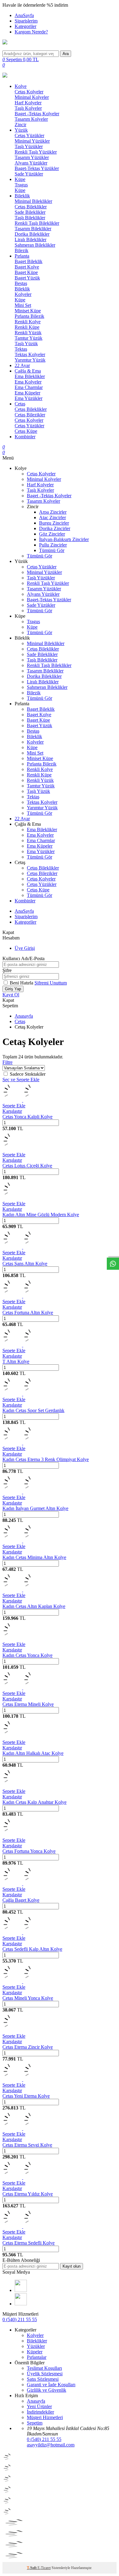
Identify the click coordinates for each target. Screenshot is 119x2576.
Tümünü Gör (52, 550)
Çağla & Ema (28, 371)
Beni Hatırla (22, 983)
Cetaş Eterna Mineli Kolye (28, 1704)
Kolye (21, 86)
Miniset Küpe (28, 311)
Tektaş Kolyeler (30, 354)
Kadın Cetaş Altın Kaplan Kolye (34, 1606)
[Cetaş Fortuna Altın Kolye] (23, 1296)
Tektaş (21, 349)
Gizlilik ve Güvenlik (47, 2390)
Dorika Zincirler (55, 528)
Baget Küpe (26, 272)
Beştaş (21, 283)
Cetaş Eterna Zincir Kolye (28, 2047)
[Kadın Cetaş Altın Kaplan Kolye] (23, 1590)
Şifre (7, 970)
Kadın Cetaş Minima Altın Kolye (34, 1557)
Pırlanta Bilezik (29, 316)
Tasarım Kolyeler (31, 119)
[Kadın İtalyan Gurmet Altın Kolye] (23, 1492)
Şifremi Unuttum (51, 983)
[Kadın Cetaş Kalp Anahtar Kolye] (12, 1786)
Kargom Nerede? (31, 32)
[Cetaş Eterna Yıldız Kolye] (23, 2177)
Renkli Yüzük (28, 333)
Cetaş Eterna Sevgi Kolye (27, 2145)
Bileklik (22, 196)
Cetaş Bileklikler (31, 207)
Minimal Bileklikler (33, 201)
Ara (66, 54)
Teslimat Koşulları (44, 2368)
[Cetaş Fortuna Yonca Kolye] (12, 1835)
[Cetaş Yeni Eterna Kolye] (23, 2080)
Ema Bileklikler (30, 376)
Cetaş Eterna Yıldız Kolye (28, 2194)
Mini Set (23, 305)
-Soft (32, 2568)
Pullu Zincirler (53, 545)
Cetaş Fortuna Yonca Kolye (29, 1851)
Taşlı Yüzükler (29, 146)
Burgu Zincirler (54, 523)
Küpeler (35, 2352)
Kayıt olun (72, 2266)
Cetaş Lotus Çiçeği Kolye (27, 1166)
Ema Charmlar (29, 387)
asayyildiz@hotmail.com (51, 2445)
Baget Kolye (27, 267)
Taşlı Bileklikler (30, 218)
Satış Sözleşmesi (43, 2379)
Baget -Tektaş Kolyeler (37, 114)
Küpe (20, 179)
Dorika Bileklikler (32, 234)
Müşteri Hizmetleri (45, 2417)
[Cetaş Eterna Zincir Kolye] (12, 2031)
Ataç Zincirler (52, 517)
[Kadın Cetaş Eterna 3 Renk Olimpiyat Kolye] (23, 1443)
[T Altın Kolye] (23, 1345)
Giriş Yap (13, 989)
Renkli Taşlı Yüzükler (36, 152)
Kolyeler (23, 294)
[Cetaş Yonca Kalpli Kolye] (23, 1100)
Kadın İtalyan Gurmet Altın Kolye (35, 1508)
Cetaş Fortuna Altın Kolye (28, 1312)
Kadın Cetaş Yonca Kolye (27, 1655)
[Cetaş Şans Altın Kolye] (23, 1247)
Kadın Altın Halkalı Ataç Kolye (33, 1753)
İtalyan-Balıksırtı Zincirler (64, 539)
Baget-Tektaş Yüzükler (37, 168)
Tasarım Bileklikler (33, 229)
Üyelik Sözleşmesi (45, 2374)
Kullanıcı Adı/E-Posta (23, 958)
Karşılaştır (12, 1111)
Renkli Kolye (28, 322)
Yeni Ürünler (39, 2406)
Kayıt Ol (11, 995)
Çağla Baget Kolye (21, 1900)
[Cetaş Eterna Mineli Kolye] (23, 1688)
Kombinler (25, 437)
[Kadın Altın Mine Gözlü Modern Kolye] (12, 1198)
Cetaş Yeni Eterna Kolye (26, 2096)
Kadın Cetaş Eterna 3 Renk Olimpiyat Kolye (46, 1459)
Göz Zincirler (52, 534)
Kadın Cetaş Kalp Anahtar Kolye (34, 1802)
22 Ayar (22, 365)
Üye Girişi (25, 948)
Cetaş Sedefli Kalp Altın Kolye (32, 1949)
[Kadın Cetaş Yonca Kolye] (12, 1639)
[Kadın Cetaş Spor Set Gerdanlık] (23, 1394)
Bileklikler (37, 2341)
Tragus (21, 185)
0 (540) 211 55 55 (20, 2319)
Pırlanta (22, 256)
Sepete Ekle (14, 1106)
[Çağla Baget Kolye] (23, 1884)
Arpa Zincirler (53, 512)
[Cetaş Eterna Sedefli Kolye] (23, 2226)
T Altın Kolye (16, 1361)
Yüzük (21, 130)
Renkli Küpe (27, 327)
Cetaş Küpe (26, 431)
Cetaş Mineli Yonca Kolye (28, 1998)
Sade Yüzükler (29, 174)
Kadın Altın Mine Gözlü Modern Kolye (41, 1215)
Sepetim (35, 2423)
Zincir (20, 125)
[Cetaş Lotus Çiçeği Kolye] (12, 1149)
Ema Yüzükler (29, 398)
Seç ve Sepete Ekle (21, 1080)
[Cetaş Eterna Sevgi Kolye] (23, 2128)
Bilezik (22, 250)
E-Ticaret (44, 2568)
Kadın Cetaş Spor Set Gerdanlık (33, 1410)
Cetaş (20, 404)
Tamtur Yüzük (29, 338)
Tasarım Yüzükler (32, 157)
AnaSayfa (24, 15)
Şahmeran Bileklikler (35, 245)
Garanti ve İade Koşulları (51, 2385)
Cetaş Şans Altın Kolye (25, 1264)
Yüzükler (36, 2346)
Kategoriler (25, 26)
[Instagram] (21, 2304)
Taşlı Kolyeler (28, 108)
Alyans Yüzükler (31, 163)
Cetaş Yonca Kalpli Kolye (27, 1117)
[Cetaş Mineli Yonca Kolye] (23, 1982)
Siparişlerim (26, 21)
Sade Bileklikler (30, 212)
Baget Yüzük (27, 278)
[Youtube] (21, 2290)
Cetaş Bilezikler (30, 415)
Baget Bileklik (29, 261)
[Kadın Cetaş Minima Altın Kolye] (23, 1541)
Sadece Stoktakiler (28, 1074)
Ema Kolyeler (28, 382)
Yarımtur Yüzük (30, 360)
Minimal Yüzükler (32, 141)
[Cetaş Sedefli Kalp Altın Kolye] (23, 1933)
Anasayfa (24, 1016)
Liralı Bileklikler (31, 240)
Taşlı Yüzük (26, 344)
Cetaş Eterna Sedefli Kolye (29, 2243)
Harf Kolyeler (28, 103)
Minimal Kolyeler (32, 97)
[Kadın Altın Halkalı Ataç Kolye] (12, 1737)
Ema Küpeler (27, 393)
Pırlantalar (37, 2357)
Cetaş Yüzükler (29, 135)
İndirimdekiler (40, 2412)
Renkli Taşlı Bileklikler (37, 223)
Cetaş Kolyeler (29, 92)
